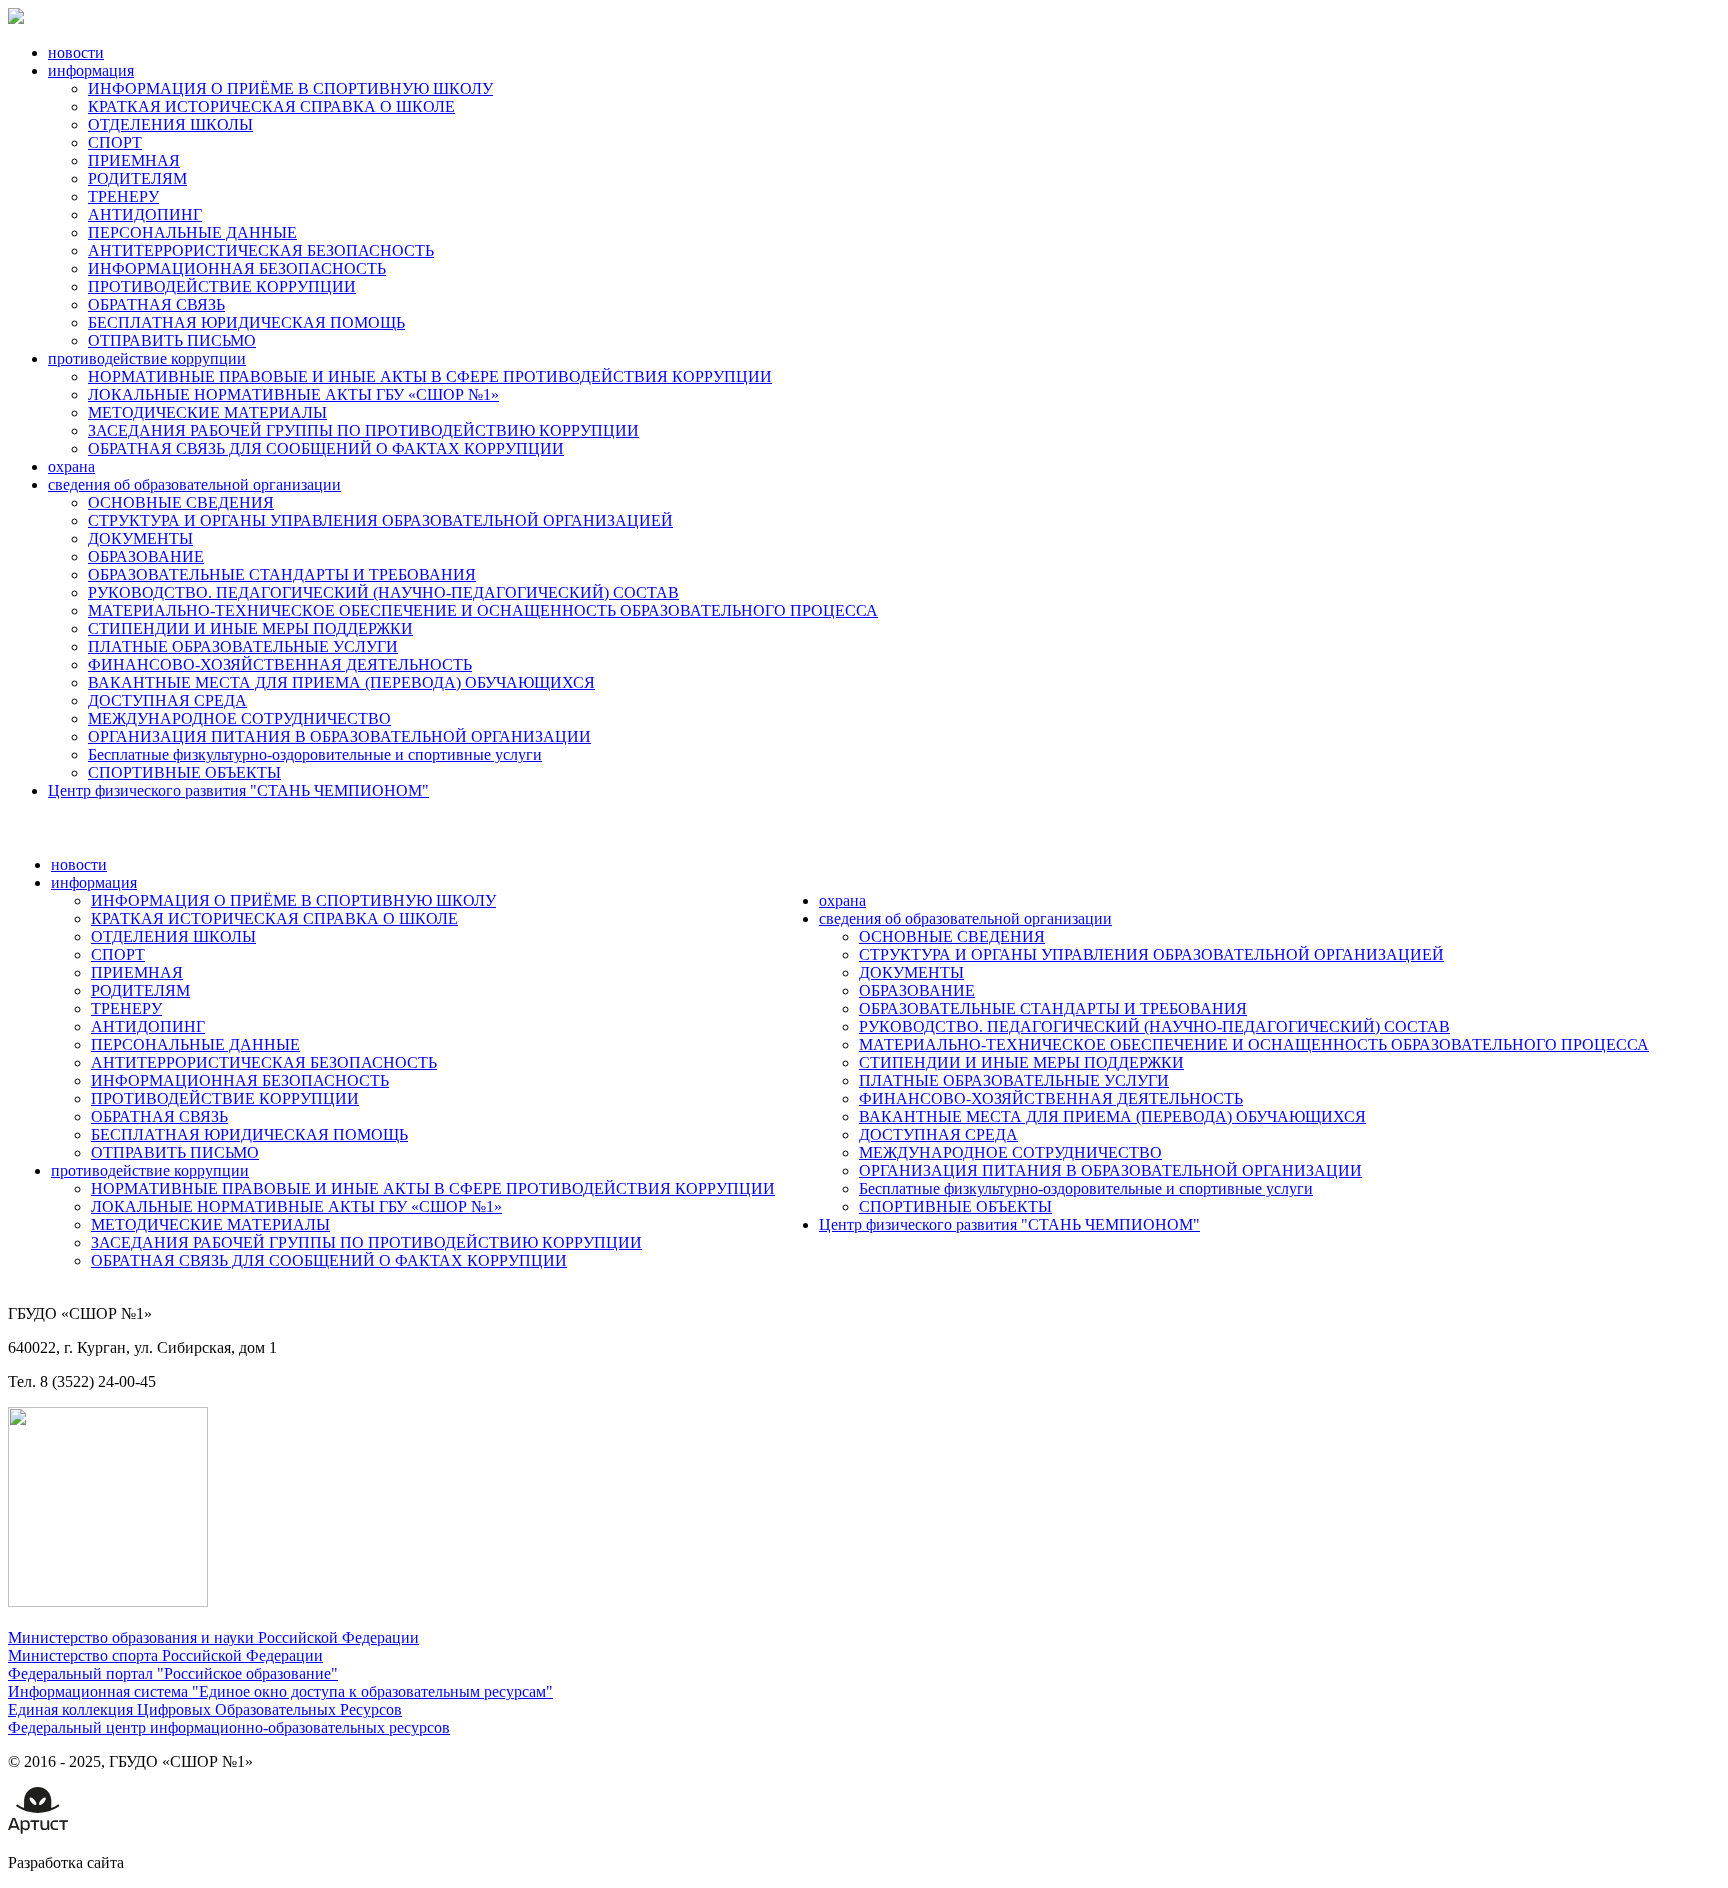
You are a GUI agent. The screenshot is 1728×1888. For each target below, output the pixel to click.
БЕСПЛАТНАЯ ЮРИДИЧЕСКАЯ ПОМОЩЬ (246, 322)
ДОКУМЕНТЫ (140, 538)
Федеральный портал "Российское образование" (173, 1673)
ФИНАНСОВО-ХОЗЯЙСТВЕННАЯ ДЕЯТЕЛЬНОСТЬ (280, 664)
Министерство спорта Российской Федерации (165, 1655)
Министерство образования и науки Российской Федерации (213, 1637)
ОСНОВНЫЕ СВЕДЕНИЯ (181, 502)
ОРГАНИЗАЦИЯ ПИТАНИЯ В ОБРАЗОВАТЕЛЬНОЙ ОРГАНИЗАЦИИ (339, 736)
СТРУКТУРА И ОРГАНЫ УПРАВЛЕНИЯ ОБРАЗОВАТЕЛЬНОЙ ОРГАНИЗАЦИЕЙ (380, 520)
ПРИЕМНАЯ (134, 160)
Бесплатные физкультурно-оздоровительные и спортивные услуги (315, 754)
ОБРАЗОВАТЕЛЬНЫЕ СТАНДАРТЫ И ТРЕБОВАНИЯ (282, 574)
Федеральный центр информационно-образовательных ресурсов (229, 1727)
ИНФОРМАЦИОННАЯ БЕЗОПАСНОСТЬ (237, 268)
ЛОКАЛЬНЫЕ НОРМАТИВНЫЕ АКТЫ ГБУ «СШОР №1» (293, 394)
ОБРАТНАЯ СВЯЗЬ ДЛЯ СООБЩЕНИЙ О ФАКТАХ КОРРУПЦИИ (326, 448)
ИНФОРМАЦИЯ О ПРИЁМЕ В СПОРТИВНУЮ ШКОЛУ (290, 88)
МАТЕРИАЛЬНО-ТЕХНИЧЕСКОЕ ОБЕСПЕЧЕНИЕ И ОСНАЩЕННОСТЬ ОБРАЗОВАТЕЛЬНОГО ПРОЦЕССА (483, 610)
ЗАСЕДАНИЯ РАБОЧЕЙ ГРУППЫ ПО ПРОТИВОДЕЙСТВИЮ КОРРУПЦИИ (363, 430)
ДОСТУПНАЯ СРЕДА (167, 700)
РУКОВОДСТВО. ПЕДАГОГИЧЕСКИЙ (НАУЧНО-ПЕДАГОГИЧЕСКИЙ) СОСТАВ (383, 592)
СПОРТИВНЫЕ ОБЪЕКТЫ (184, 772)
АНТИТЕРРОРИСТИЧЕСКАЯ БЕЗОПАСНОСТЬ (261, 250)
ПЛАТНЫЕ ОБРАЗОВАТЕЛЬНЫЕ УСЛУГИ (243, 646)
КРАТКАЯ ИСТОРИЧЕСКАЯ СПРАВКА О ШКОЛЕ (271, 106)
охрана (71, 466)
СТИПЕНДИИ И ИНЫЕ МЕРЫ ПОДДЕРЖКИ (250, 628)
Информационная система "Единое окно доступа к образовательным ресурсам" (280, 1691)
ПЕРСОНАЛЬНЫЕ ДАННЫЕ (192, 232)
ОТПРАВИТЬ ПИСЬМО (172, 340)
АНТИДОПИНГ (145, 214)
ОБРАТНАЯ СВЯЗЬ (156, 304)
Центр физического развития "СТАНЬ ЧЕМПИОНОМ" (238, 790)
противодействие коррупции (147, 358)
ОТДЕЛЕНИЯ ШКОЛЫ (170, 124)
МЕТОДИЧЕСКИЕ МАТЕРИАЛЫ (207, 412)
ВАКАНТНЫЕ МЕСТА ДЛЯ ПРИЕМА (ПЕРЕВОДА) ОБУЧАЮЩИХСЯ (341, 682)
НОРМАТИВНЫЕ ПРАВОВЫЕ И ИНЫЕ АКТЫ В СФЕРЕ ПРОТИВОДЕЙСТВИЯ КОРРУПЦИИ (430, 376)
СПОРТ (115, 142)
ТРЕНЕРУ (123, 196)
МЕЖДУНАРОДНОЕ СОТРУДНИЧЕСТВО (239, 718)
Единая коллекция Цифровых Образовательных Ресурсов (205, 1709)
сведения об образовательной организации (194, 484)
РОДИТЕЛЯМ (137, 178)
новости (76, 52)
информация (91, 70)
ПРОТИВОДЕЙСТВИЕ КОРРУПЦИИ (222, 286)
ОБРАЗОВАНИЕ (146, 556)
